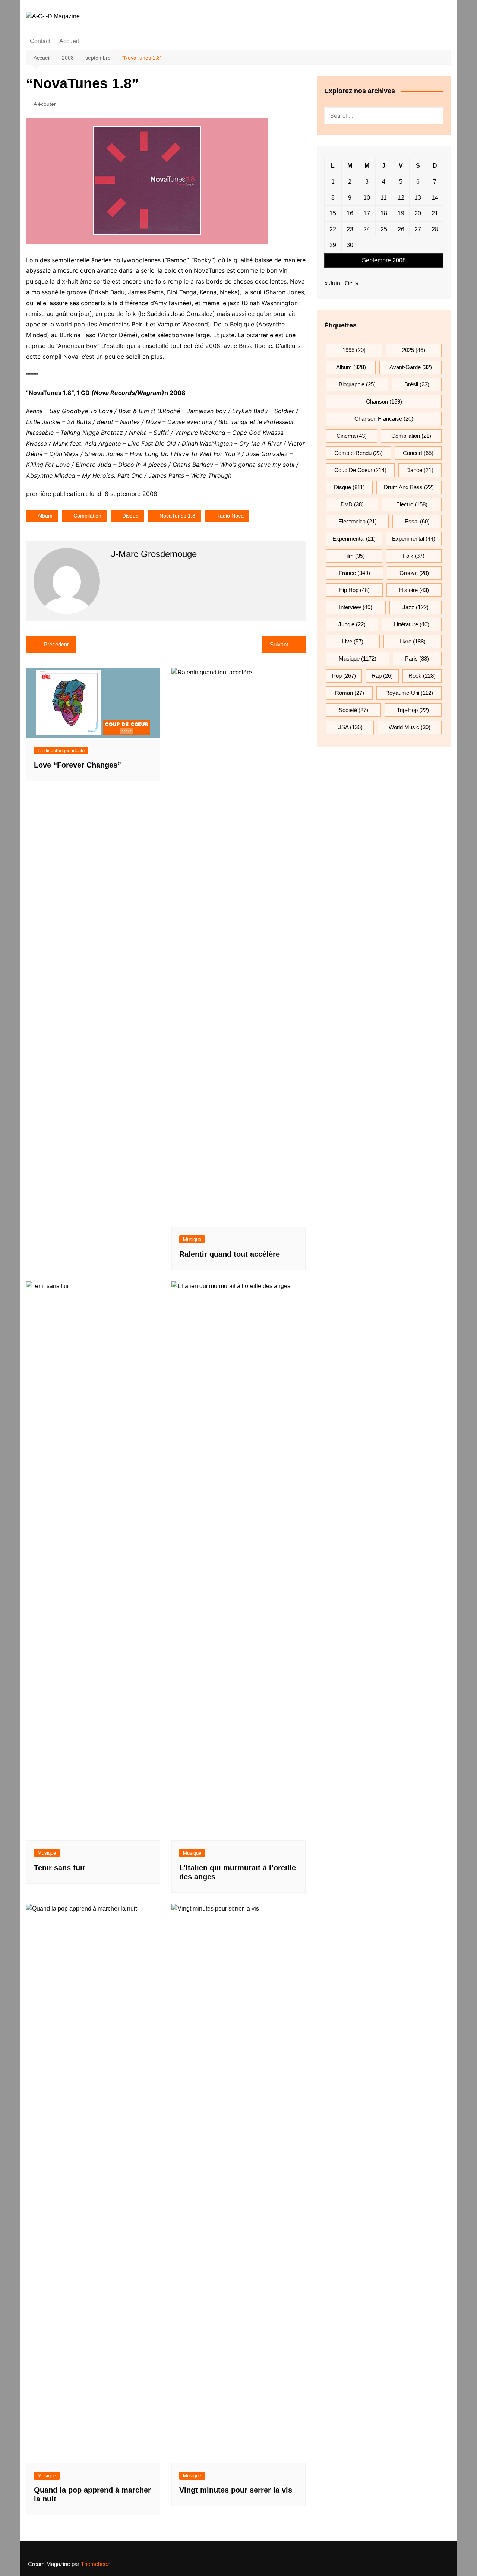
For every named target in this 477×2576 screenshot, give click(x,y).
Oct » (352, 283)
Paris (417, 659)
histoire (414, 590)
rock (422, 676)
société (353, 710)
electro (412, 504)
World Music (410, 727)
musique (358, 659)
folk (414, 556)
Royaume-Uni (409, 693)
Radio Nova (230, 516)
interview (356, 607)
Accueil (69, 41)
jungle (352, 624)
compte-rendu (358, 453)
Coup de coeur (360, 470)
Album (45, 516)
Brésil (417, 384)
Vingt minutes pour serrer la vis (236, 2490)
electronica (358, 521)
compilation (87, 516)
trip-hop (413, 710)
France (354, 573)
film (354, 556)
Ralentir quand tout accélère (230, 1254)
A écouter (45, 104)
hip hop (354, 590)
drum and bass (409, 487)
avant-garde (411, 367)
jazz (416, 607)
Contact (40, 41)
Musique (192, 1239)
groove (414, 573)
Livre (413, 641)
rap (382, 676)
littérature (412, 624)
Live (353, 641)
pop (344, 676)
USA (350, 727)
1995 (354, 350)
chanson (384, 401)
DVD (352, 504)
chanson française (384, 419)
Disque (130, 516)
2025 (414, 350)
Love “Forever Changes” (78, 765)
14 (435, 198)
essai (417, 521)
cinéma (352, 436)
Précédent (56, 644)
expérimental (414, 539)
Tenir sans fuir (60, 1868)
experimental (354, 539)
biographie (357, 384)
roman (350, 693)
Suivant (279, 644)
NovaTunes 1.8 (177, 516)
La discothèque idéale (61, 751)
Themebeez (95, 2564)
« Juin (332, 283)
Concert (418, 453)
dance (420, 470)
